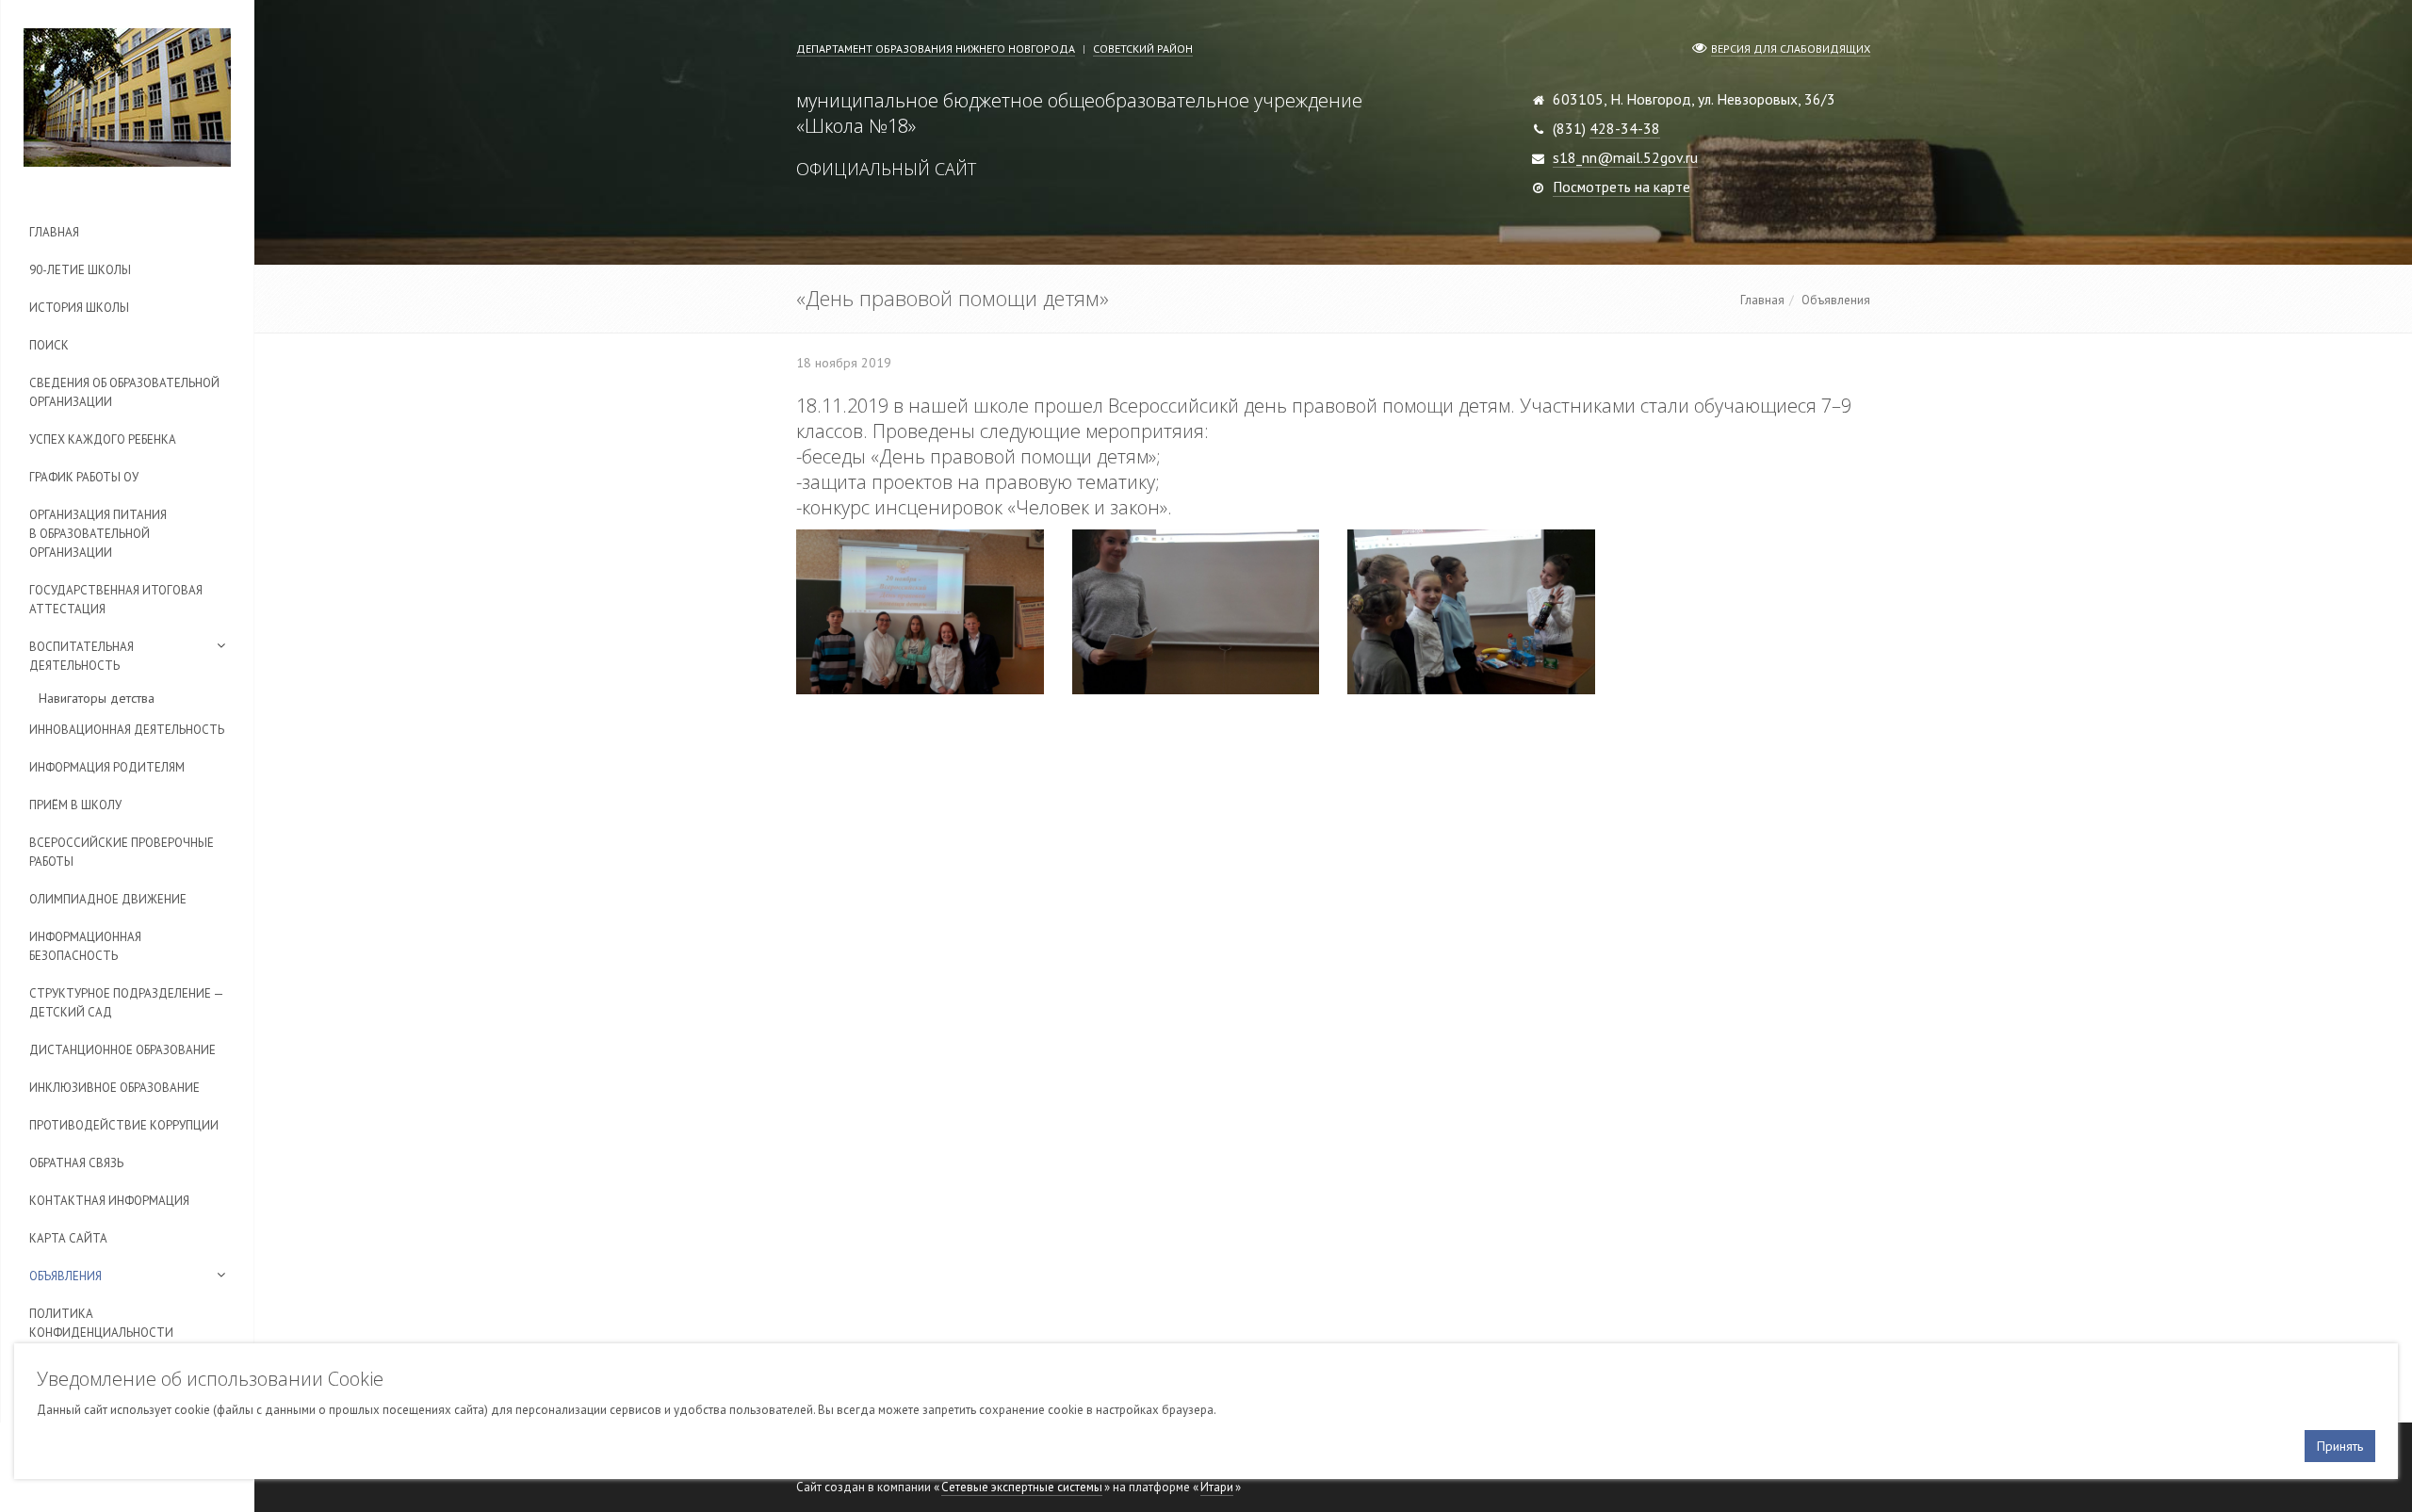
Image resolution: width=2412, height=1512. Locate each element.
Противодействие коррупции (124, 1125)
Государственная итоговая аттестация (116, 600)
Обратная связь (76, 1163)
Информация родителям (107, 767)
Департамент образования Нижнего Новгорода (936, 49)
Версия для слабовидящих (1791, 49)
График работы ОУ (84, 477)
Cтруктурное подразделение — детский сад (126, 1003)
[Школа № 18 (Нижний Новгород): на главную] (127, 98)
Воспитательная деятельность (81, 656)
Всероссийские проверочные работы (122, 852)
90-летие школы (80, 270)
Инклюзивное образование (114, 1088)
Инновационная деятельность (127, 730)
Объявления (65, 1276)
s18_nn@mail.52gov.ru (1625, 157)
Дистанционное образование (122, 1050)
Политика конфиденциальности (101, 1323)
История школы (79, 308)
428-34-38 (1625, 128)
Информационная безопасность (85, 946)
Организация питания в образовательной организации (98, 534)
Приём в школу (75, 805)
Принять (2340, 1446)
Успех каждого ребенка (103, 439)
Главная (54, 232)
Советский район (1143, 49)
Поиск (49, 345)
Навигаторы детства (97, 698)
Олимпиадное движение (108, 899)
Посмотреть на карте (1622, 187)
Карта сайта (68, 1238)
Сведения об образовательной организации (124, 392)
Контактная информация (109, 1201)
